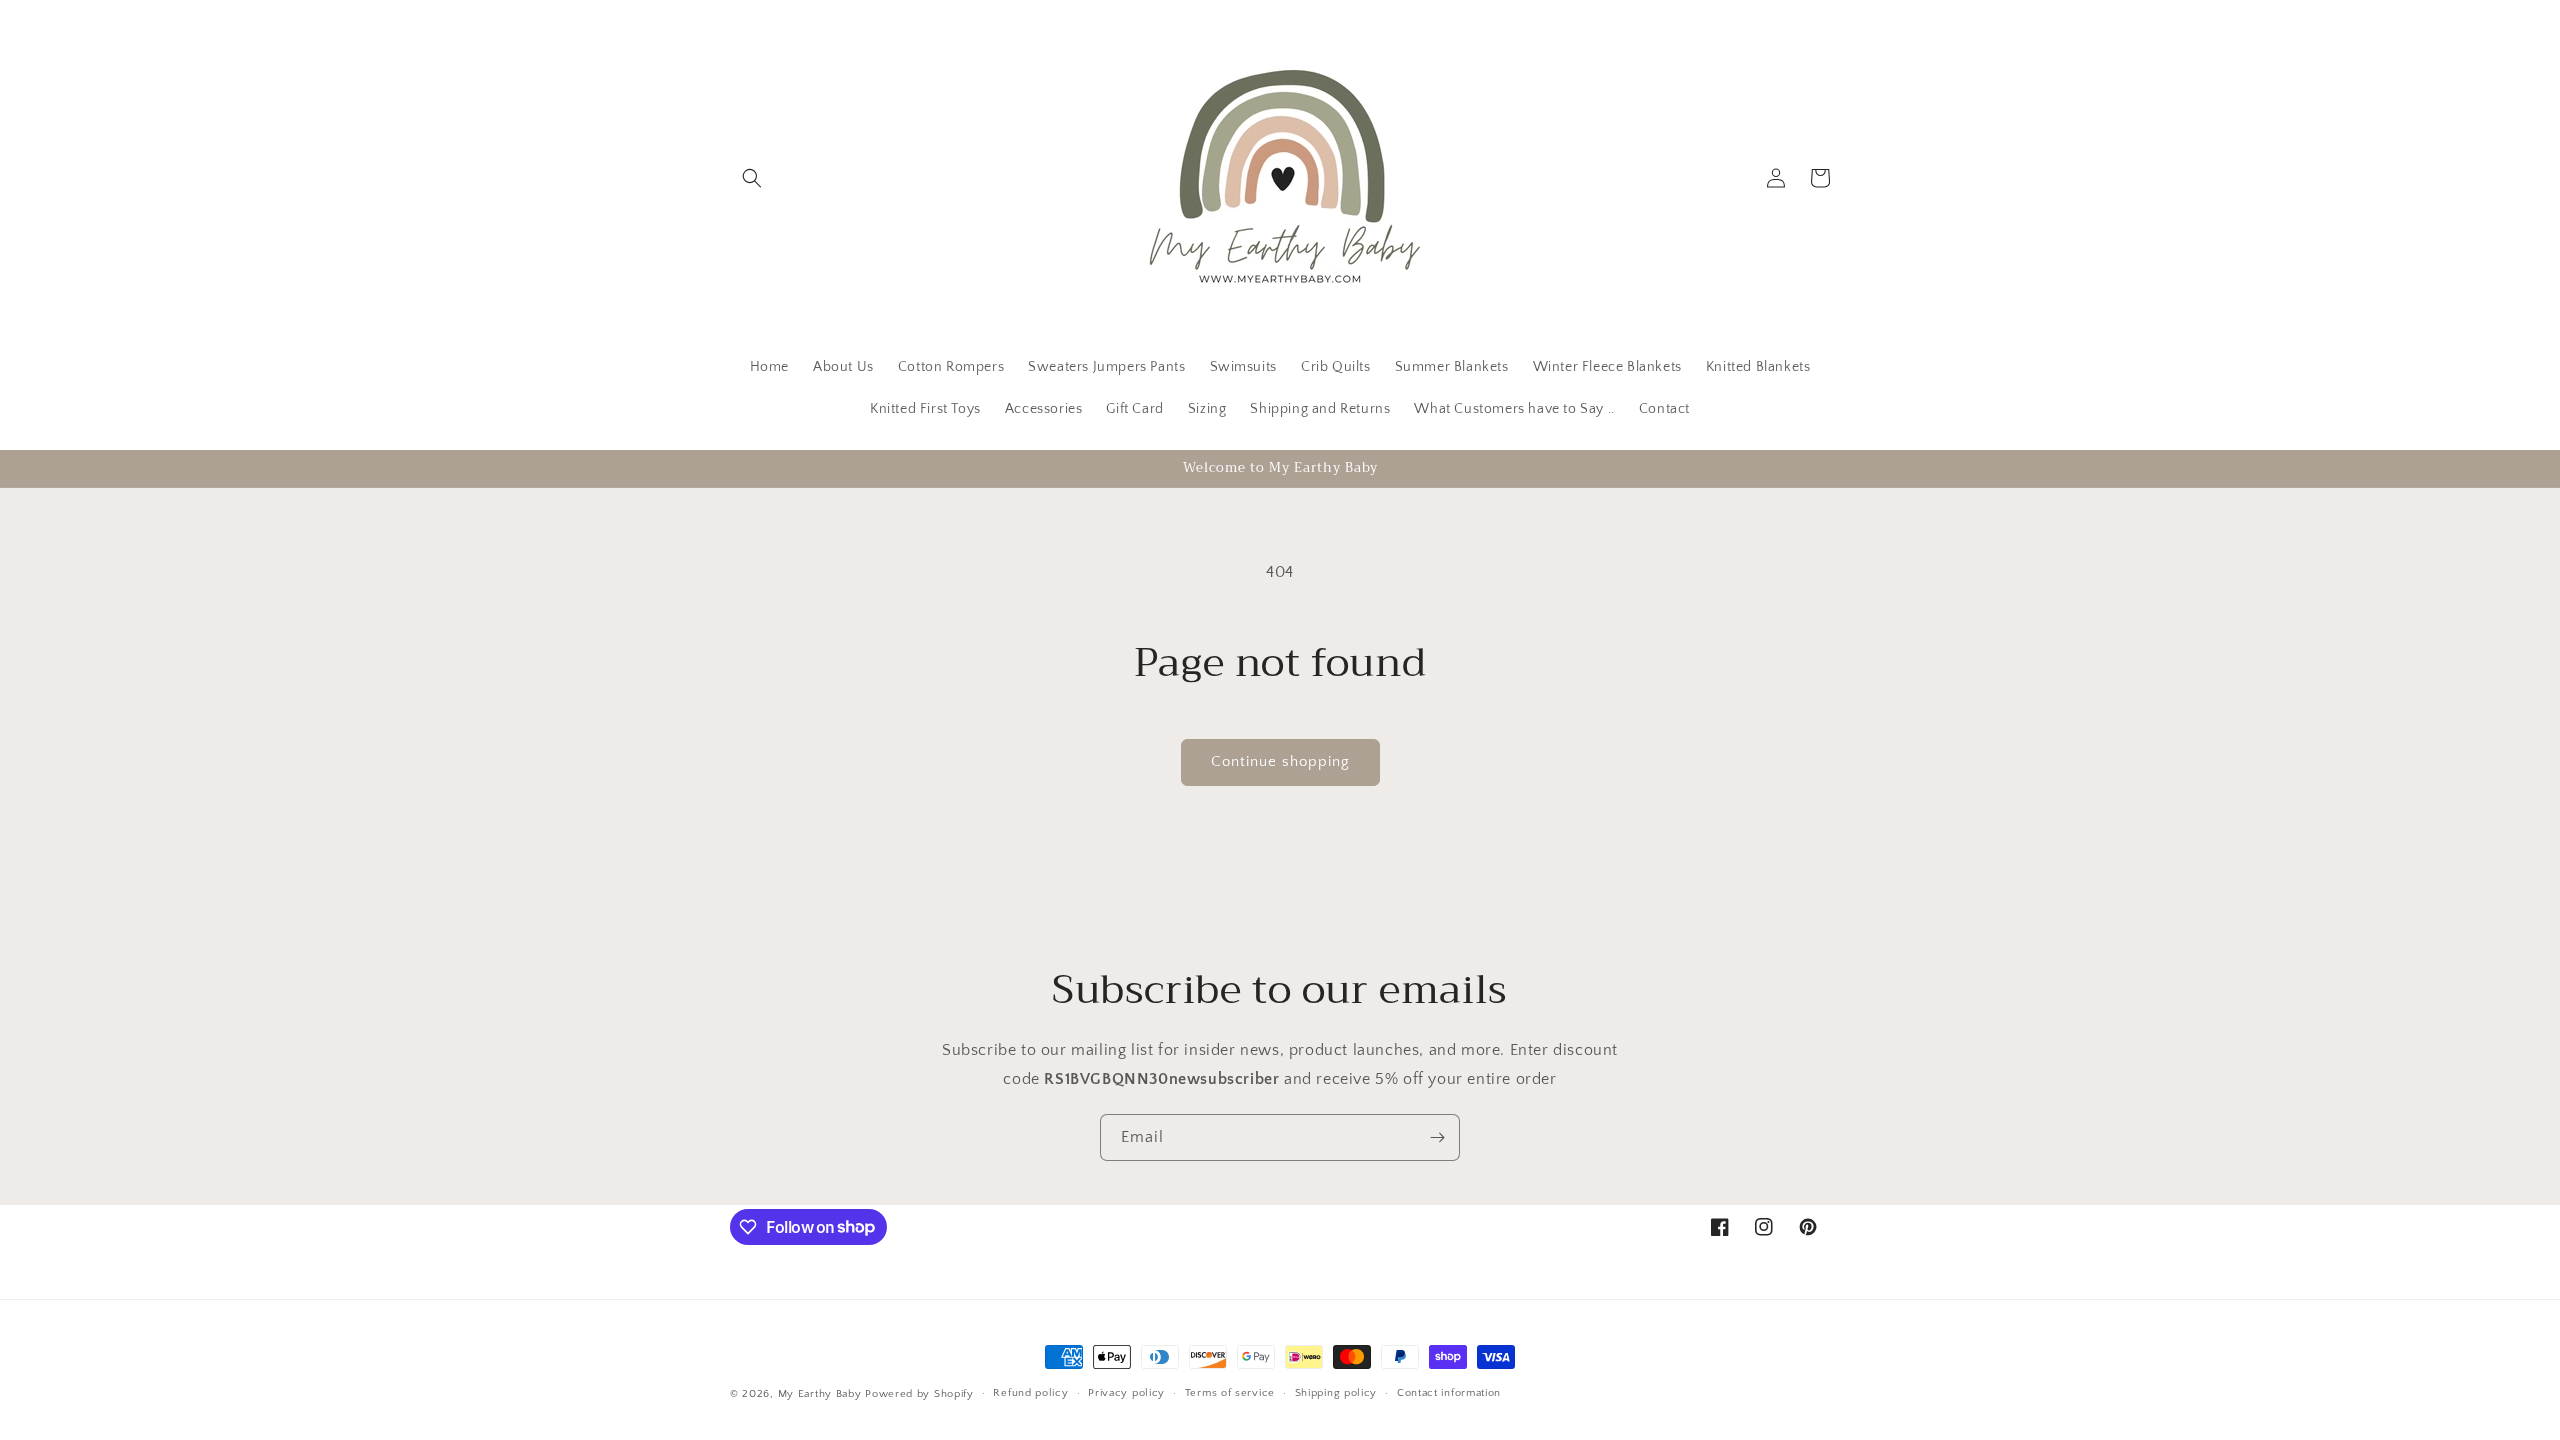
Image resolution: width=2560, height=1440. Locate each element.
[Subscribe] (1437, 1137)
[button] (752, 178)
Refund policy (1030, 1393)
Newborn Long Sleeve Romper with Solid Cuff (591, 1414)
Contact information (1449, 1393)
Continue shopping (1280, 761)
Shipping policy (1336, 1393)
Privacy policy (1126, 1393)
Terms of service (1230, 1393)
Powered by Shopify (919, 1394)
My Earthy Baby (820, 1394)
